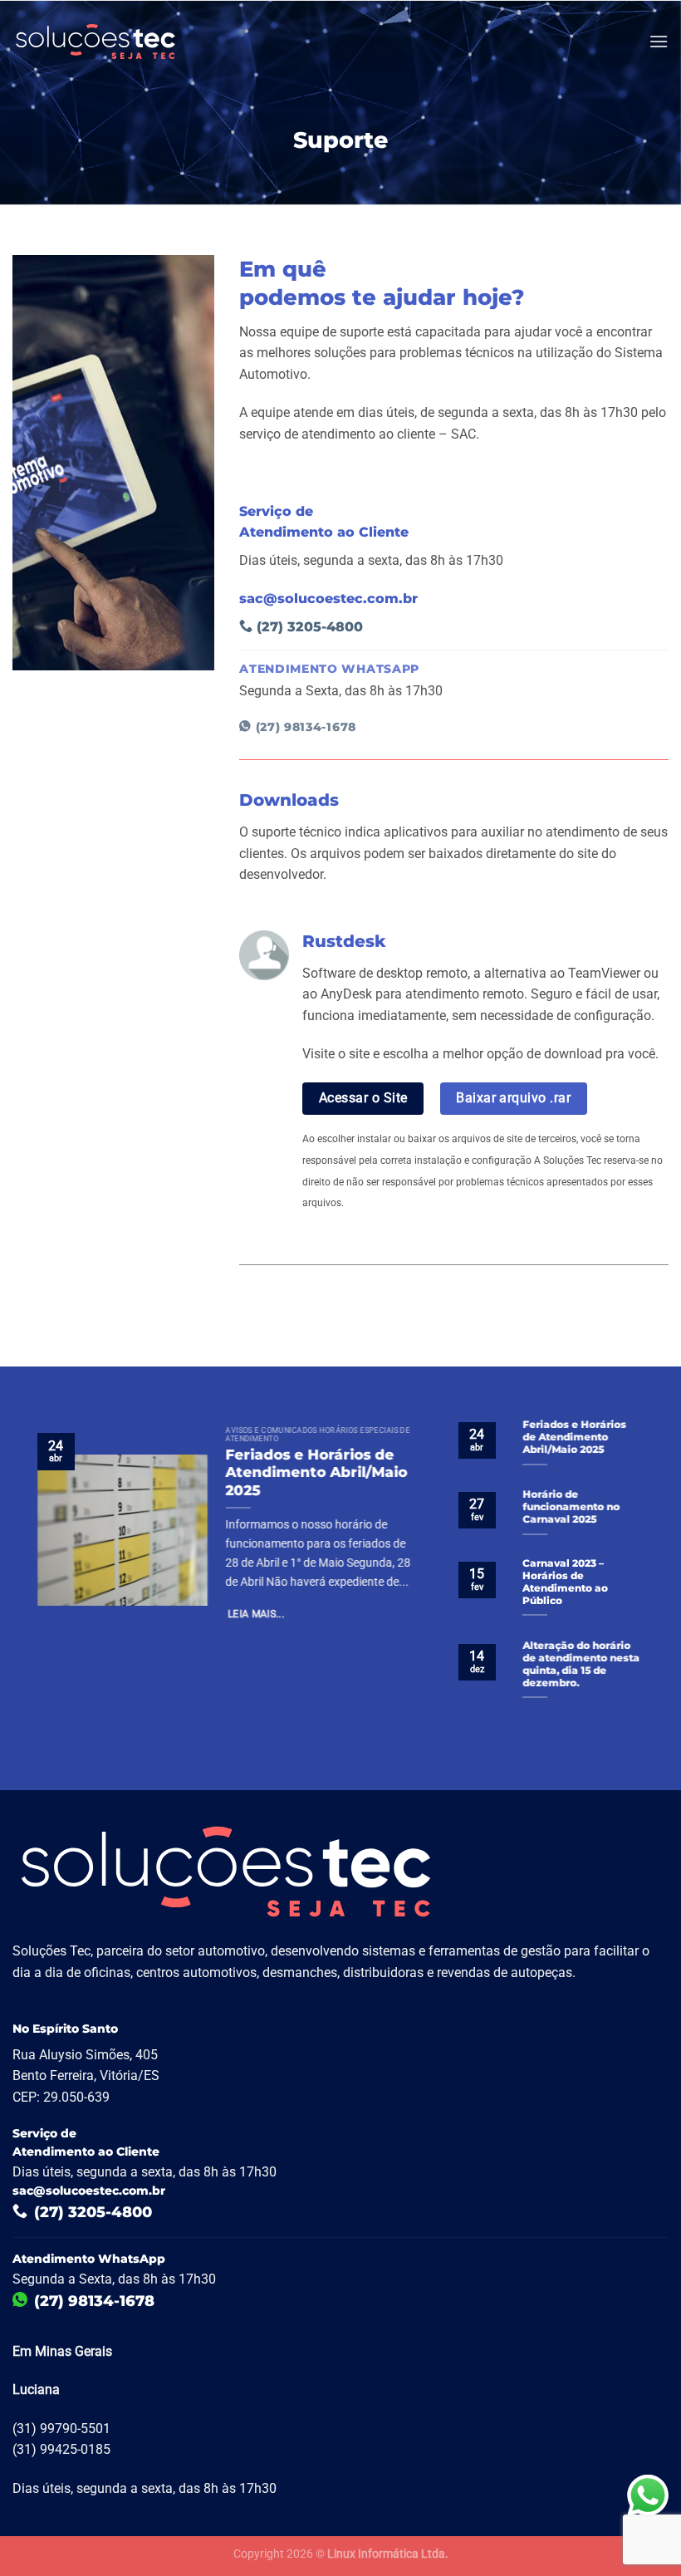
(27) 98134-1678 (304, 727)
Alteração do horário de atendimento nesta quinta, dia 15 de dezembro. (581, 1664)
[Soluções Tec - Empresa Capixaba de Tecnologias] (96, 42)
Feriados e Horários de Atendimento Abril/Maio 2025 (317, 1472)
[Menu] (659, 41)
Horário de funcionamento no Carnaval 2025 (571, 1507)
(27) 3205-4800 (308, 627)
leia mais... (256, 1614)
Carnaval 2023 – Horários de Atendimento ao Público (565, 1583)
